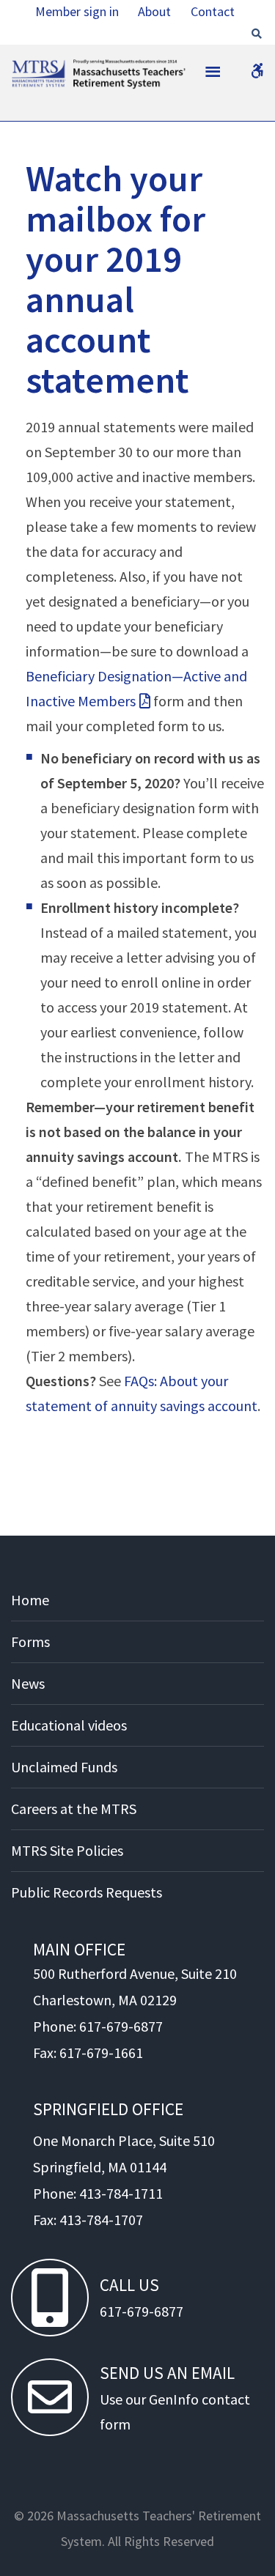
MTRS (30, 67)
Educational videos (69, 1725)
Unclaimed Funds (64, 1767)
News (28, 1683)
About (154, 11)
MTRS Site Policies (67, 1850)
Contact (213, 11)
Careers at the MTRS (74, 1809)
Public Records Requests (87, 1892)
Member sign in (77, 11)
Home (30, 1600)
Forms (30, 1642)
